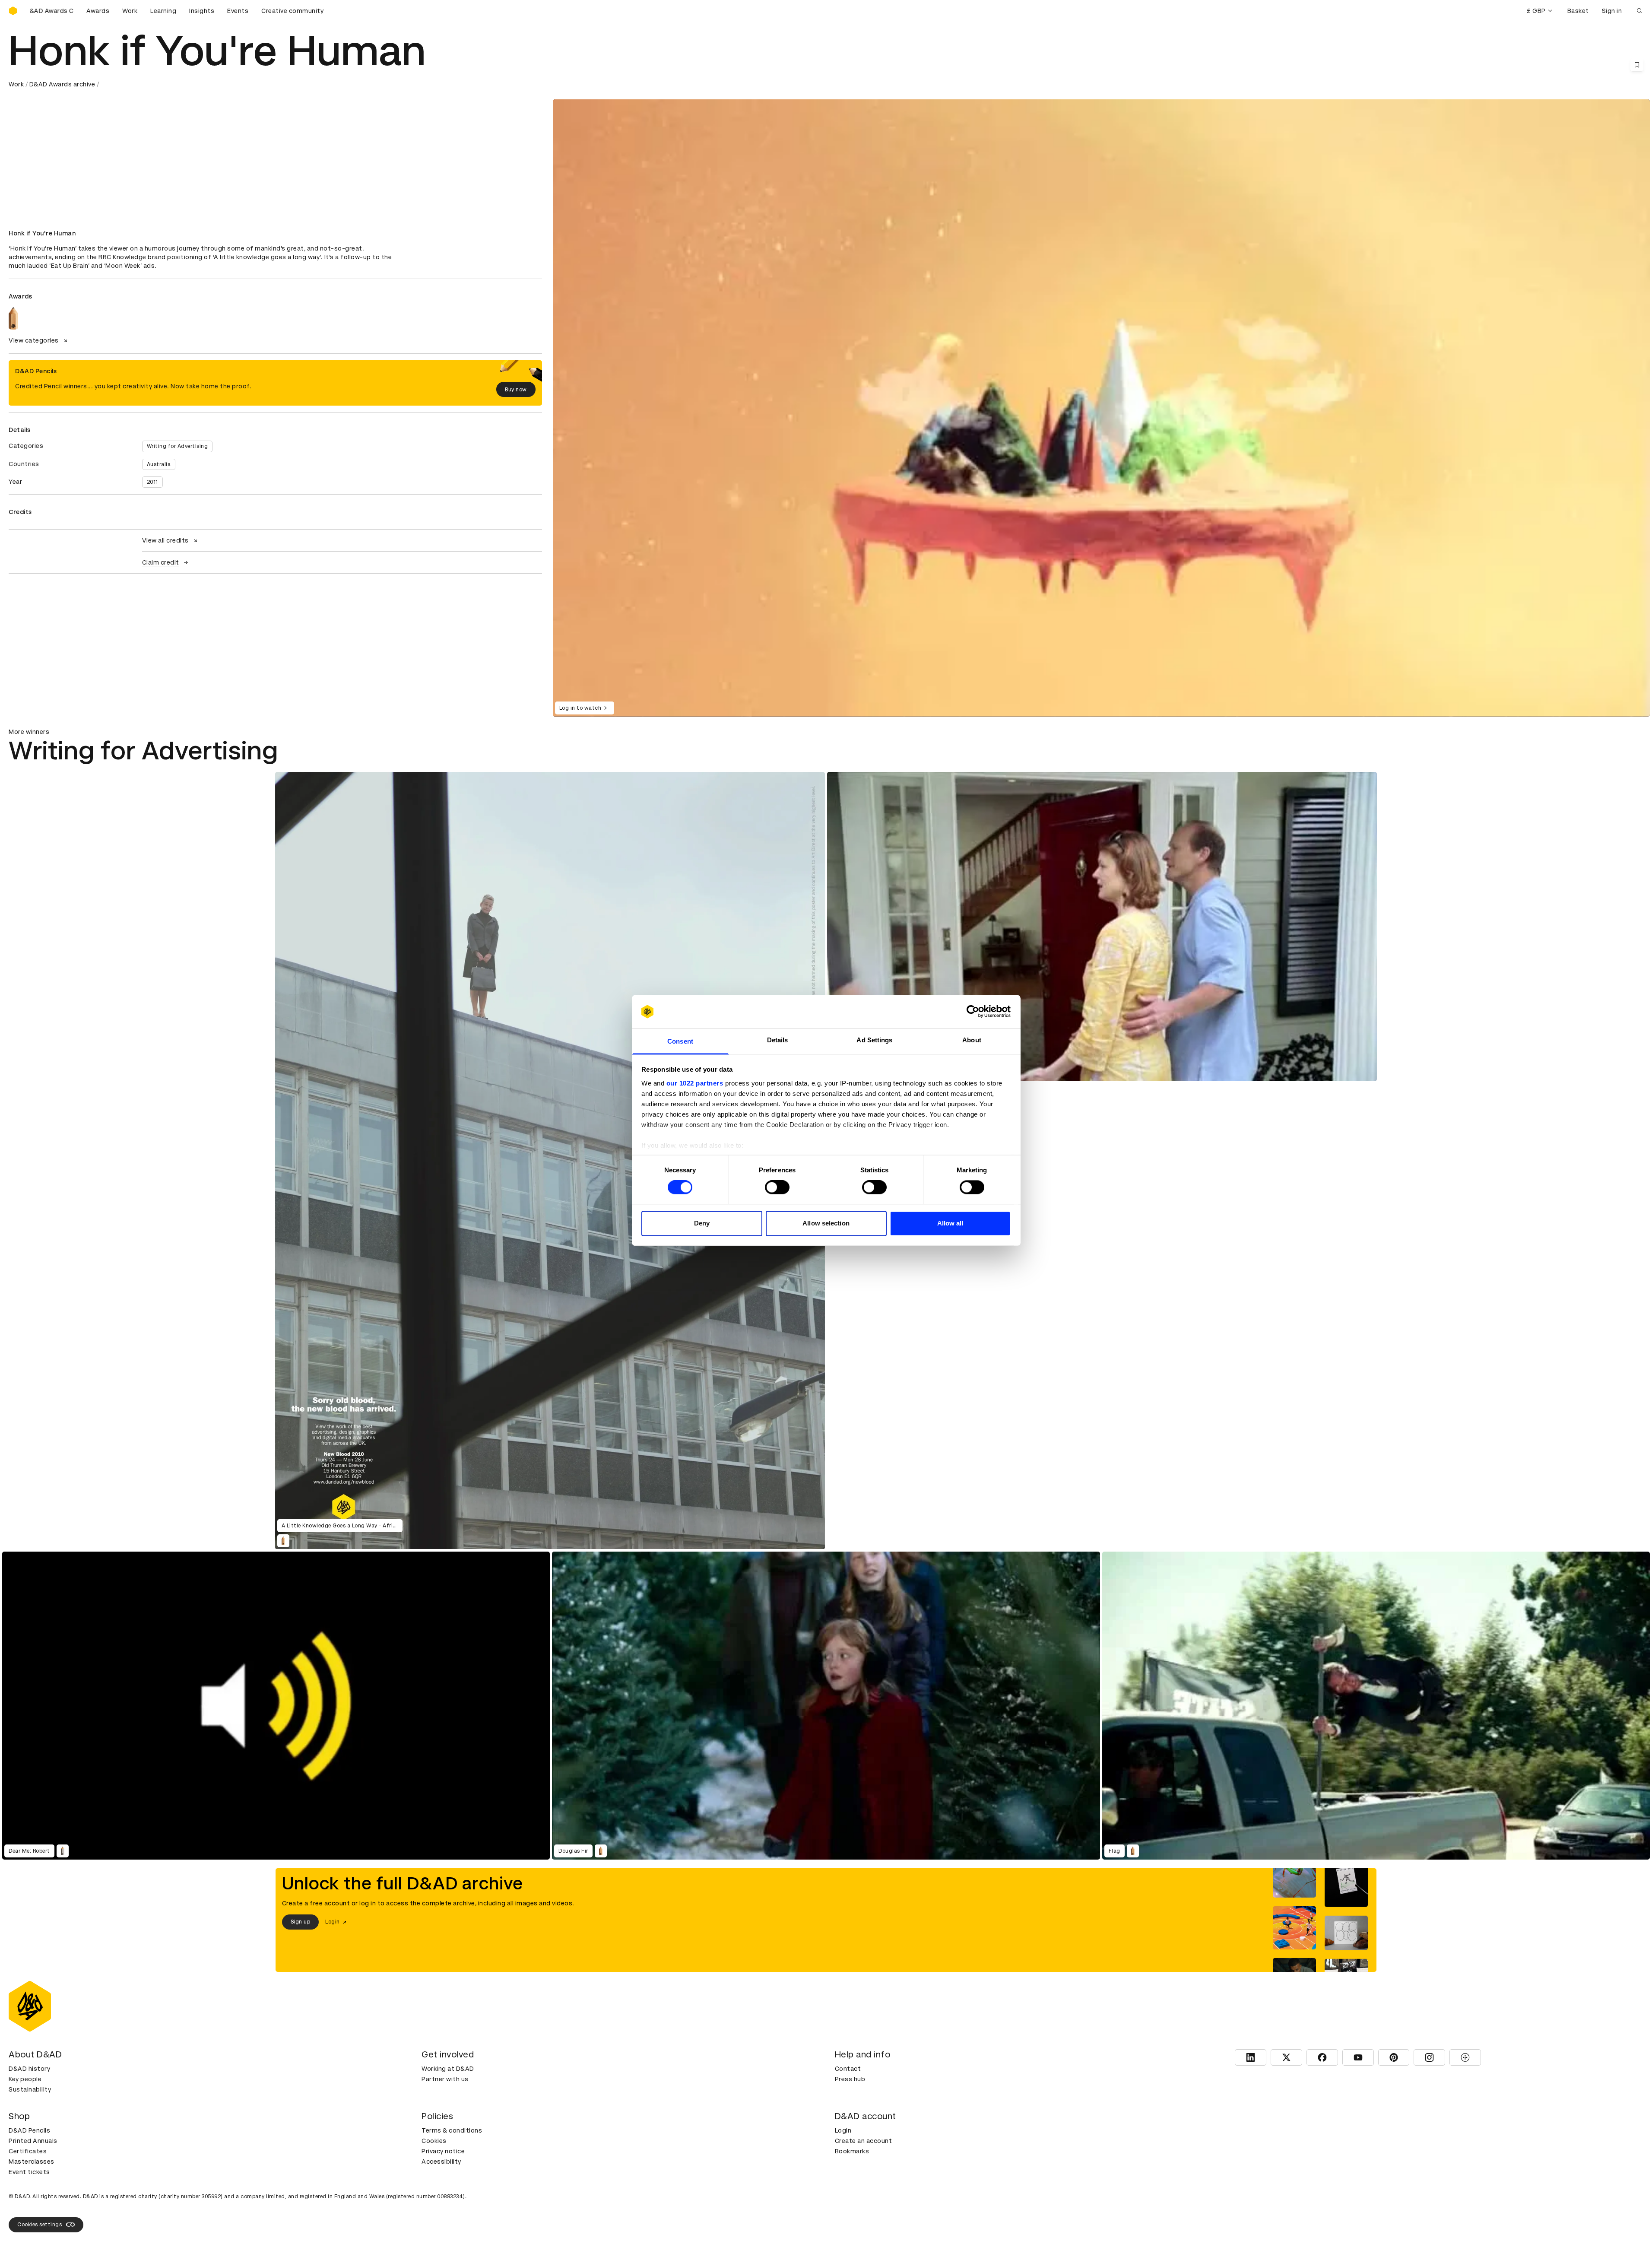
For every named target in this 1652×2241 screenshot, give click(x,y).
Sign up (301, 1922)
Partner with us (445, 2079)
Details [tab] (778, 1040)
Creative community (292, 11)
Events (238, 11)
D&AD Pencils (29, 2130)
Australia (159, 464)
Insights (202, 11)
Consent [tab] (680, 1041)
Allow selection (826, 1223)
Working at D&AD (448, 2069)
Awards (98, 11)
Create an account (864, 2141)
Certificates (28, 2151)
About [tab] (972, 1040)
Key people (25, 2079)
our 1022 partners (695, 1083)
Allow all (950, 1223)
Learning (163, 11)
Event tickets (29, 2172)
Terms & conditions (452, 2130)
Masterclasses (32, 2162)
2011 (152, 482)
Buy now (516, 390)
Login (843, 2130)
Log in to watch (580, 708)
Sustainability (30, 2089)
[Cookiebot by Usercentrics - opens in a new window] (973, 1012)
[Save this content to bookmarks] (1637, 65)
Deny (702, 1223)
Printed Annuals (33, 2141)
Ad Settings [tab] (874, 1040)
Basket (1578, 11)
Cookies (434, 2141)
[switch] (777, 1187)
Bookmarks (852, 2151)
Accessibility (441, 2162)
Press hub (850, 2079)
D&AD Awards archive (62, 84)
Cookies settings (40, 2225)
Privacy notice (443, 2151)
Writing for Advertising (178, 446)
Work (130, 11)
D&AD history (29, 2069)
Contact (848, 2069)
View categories (34, 340)
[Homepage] (13, 11)
